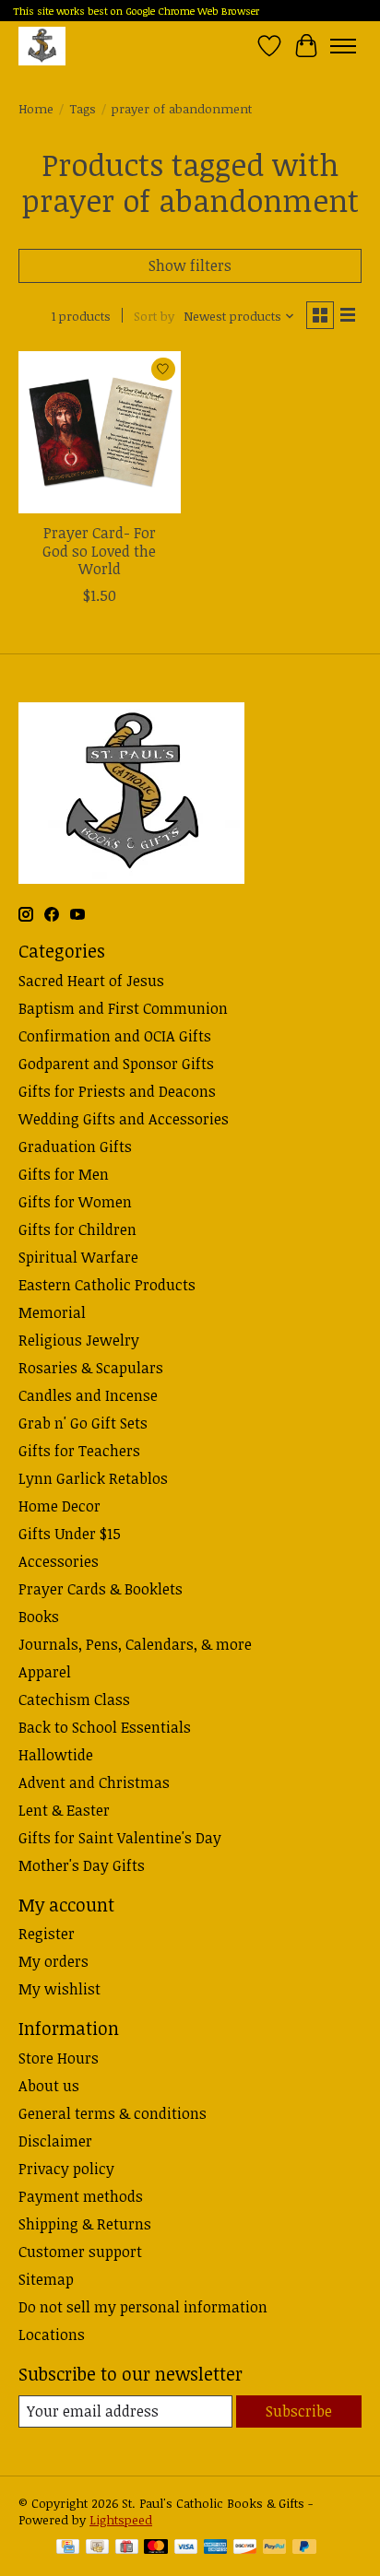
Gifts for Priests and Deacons (117, 1091)
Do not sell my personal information (143, 2307)
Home (36, 109)
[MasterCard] (156, 2548)
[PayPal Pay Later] (304, 2548)
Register (47, 1934)
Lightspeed (121, 2520)
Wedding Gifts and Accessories (124, 1119)
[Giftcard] (127, 2548)
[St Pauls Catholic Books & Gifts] (42, 46)
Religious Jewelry (79, 1340)
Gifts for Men (64, 1174)
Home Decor (59, 1506)
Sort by (154, 316)
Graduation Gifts (75, 1147)
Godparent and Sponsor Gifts (116, 1064)
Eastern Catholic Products (107, 1285)
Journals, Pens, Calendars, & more (135, 1644)
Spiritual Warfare (78, 1257)
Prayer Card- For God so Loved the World (99, 550)
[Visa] (186, 2548)
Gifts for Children (77, 1229)
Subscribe (299, 2411)
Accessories (59, 1561)
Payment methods (81, 2196)
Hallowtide (56, 1755)
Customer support (80, 2252)
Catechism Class (74, 1700)
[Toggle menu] (343, 46)
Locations (52, 2335)
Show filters (190, 265)
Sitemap (46, 2279)
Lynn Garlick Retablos (93, 1478)
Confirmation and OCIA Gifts (115, 1036)
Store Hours (59, 2058)
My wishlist (59, 1989)
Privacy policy (66, 2169)
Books (39, 1617)
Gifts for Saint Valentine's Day (120, 1838)
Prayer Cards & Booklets (101, 1589)
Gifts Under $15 (70, 1534)
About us (49, 2086)
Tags (83, 109)
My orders (53, 1961)
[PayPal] (275, 2548)
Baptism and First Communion (123, 1008)
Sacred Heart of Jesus (91, 981)
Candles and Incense (88, 1395)
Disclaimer (55, 2141)
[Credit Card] (68, 2548)
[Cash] (97, 2548)
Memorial (52, 1312)
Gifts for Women (75, 1202)
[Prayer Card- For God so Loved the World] (100, 432)
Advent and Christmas (94, 1782)
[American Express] (216, 2548)
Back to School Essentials (105, 1727)
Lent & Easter (64, 1810)
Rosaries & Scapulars (91, 1368)
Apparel (45, 1672)
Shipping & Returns (85, 2224)
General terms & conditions (113, 2113)
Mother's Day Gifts (82, 1865)
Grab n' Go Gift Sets (83, 1423)
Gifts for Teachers (79, 1451)
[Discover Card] (245, 2548)
